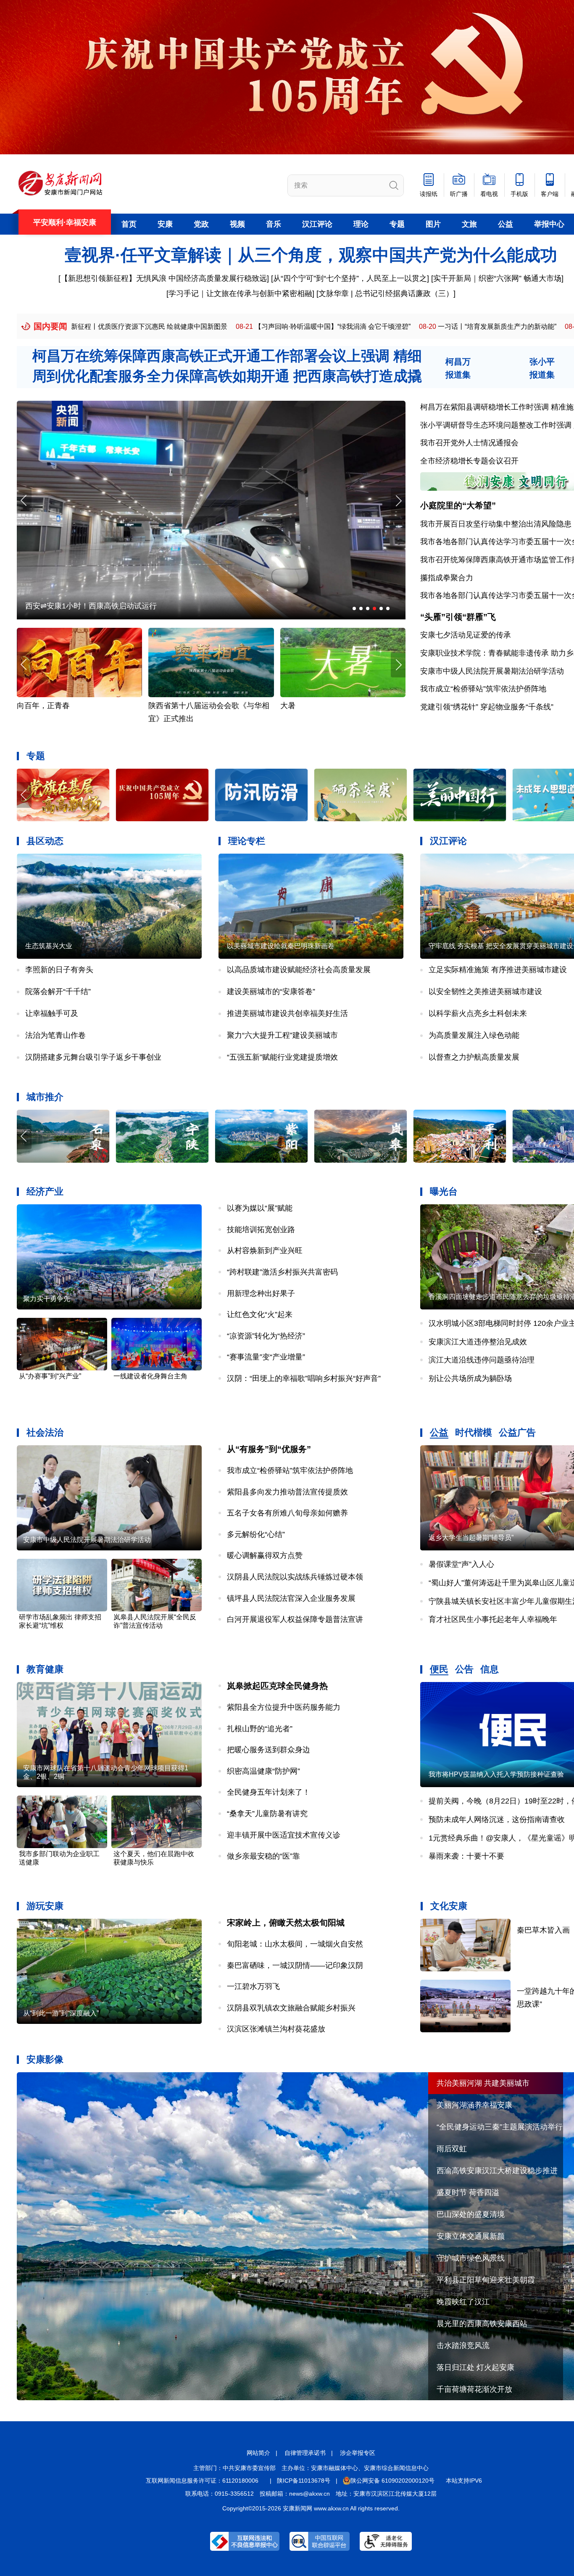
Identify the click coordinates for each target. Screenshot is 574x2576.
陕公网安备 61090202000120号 (392, 2481)
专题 (397, 224)
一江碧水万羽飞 (253, 1986)
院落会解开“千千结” (58, 992)
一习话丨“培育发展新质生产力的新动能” (346, 327)
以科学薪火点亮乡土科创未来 (478, 1013)
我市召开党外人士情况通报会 (469, 443)
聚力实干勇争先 (47, 1299)
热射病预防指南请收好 (318, 706)
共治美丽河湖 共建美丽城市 (483, 2083)
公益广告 (517, 1432)
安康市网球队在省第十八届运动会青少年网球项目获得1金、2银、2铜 (106, 1772)
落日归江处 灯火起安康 (475, 2367)
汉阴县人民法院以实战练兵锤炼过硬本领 (295, 1577)
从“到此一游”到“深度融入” (61, 2013)
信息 (490, 1669)
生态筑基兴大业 (49, 946)
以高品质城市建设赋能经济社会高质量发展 (299, 970)
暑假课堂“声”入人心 (461, 1564)
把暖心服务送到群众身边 (269, 1750)
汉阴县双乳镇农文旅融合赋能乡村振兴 (291, 2008)
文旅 (469, 224)
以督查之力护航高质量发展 (474, 1057)
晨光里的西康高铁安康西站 (482, 2324)
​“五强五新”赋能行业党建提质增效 (282, 1057)
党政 (201, 224)
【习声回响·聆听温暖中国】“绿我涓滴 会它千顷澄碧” (182, 327)
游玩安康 (45, 1906)
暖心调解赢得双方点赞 (265, 1555)
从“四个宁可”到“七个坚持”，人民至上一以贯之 (350, 278)
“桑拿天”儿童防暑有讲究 (267, 1814)
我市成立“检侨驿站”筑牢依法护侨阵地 (483, 689)
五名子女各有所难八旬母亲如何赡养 (287, 1513)
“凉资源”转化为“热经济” (266, 1336)
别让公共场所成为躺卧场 (470, 1378)
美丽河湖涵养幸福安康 (474, 2105)
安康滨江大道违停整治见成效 (478, 1342)
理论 (361, 224)
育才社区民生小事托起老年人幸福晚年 (493, 1619)
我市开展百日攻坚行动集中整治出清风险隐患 (496, 524)
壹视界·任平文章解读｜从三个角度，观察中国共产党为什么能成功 (311, 255)
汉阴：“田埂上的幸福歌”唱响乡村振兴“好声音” (304, 1378)
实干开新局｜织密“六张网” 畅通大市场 (497, 278)
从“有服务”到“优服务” (269, 1449)
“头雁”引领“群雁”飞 (458, 617)
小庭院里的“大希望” (458, 505)
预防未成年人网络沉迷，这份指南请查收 (497, 1820)
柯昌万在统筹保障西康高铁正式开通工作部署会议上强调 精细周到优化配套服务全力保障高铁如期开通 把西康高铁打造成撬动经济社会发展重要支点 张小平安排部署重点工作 (227, 376)
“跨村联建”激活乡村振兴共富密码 (282, 1272)
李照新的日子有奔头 (59, 970)
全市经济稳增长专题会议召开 (469, 461)
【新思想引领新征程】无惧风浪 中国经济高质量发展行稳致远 (164, 278)
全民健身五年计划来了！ (269, 1792)
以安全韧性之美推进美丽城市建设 (485, 992)
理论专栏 (247, 841)
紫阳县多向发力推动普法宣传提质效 (287, 1492)
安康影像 (45, 2059)
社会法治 (45, 1432)
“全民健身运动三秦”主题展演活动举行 (500, 2127)
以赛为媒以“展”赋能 (260, 1208)
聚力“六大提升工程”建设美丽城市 (282, 1035)
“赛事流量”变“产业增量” (266, 1357)
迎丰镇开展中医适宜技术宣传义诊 (284, 1835)
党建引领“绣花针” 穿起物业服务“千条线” (487, 707)
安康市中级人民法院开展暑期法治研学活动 (492, 671)
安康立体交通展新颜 (471, 2236)
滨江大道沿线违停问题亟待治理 (482, 1360)
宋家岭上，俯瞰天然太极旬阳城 (286, 1923)
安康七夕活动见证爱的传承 (466, 635)
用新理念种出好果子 (261, 1293)
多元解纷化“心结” (256, 1534)
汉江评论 (317, 224)
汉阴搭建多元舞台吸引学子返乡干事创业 (93, 1057)
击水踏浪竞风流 (463, 2346)
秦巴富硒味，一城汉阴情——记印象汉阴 (295, 1965)
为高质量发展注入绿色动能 (474, 1035)
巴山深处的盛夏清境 (471, 2214)
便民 (439, 1669)
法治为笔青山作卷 (55, 1035)
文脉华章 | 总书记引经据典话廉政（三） (386, 294)
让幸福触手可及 (52, 1013)
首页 (129, 224)
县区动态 (45, 841)
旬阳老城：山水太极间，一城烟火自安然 (295, 1944)
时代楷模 (474, 1432)
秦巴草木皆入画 (543, 1930)
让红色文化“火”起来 (260, 1314)
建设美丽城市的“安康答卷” (271, 992)
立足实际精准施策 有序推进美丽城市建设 (498, 970)
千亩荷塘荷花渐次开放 (474, 2389)
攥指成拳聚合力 (447, 578)
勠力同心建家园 (52, 606)
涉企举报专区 (358, 2453)
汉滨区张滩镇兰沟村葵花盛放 (276, 2029)
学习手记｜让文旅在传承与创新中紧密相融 (240, 294)
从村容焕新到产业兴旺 (265, 1251)
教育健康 (45, 1669)
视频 (237, 224)
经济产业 (45, 1191)
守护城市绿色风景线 (471, 2258)
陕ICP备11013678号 (304, 2481)
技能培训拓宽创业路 (261, 1230)
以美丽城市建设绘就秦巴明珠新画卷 (281, 946)
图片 (433, 224)
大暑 (156, 706)
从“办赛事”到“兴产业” (50, 1376)
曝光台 (444, 1191)
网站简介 (258, 2453)
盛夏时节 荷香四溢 (468, 2193)
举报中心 (549, 224)
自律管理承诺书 (305, 2453)
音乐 (274, 224)
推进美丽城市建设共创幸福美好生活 (287, 1013)
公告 (464, 1669)
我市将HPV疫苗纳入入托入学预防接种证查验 (496, 1774)
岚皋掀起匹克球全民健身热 (277, 1686)
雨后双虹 (452, 2149)
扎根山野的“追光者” (260, 1729)
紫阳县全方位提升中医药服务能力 (284, 1707)
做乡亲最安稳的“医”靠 (263, 1856)
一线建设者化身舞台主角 (150, 1376)
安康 (165, 224)
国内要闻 (50, 326)
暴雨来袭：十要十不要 (466, 1856)
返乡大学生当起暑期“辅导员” (471, 1538)
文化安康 (449, 1906)
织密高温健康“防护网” (263, 1771)
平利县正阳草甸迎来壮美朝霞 (486, 2280)
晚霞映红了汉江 (463, 2302)
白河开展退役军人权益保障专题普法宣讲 (295, 1619)
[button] (398, 501)
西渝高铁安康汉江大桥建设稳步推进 (497, 2171)
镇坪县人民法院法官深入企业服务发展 (291, 1598)
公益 (506, 224)
